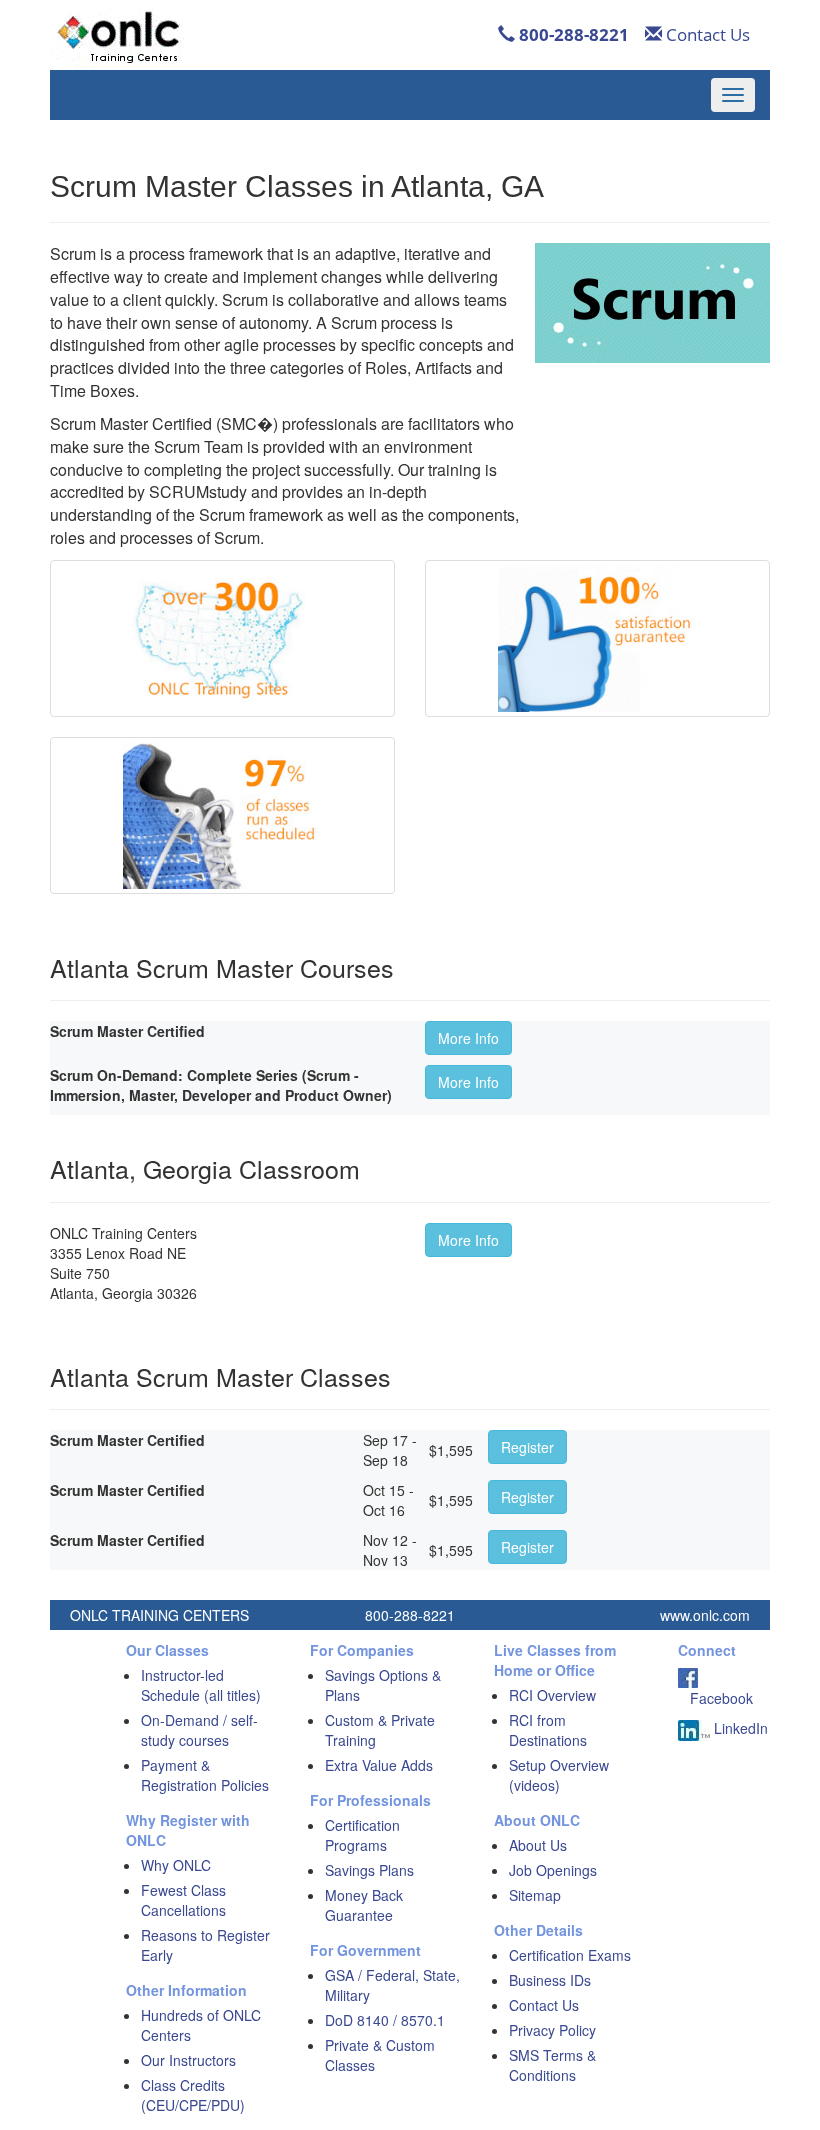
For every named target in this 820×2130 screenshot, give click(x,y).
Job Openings (553, 1870)
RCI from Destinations (548, 1730)
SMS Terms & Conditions (552, 2065)
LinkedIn (739, 1728)
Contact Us (706, 34)
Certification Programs (362, 1835)
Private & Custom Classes (380, 2055)
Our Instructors (188, 2060)
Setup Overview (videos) (559, 1775)
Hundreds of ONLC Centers (201, 2025)
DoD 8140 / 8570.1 (385, 2020)
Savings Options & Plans (383, 1685)
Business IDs (550, 1980)
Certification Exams (570, 1955)
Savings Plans (369, 1870)
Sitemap (535, 1895)
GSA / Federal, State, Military (392, 1985)
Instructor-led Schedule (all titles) (201, 1685)
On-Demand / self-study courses (199, 1730)
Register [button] (527, 1447)
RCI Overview (552, 1695)
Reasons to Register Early (205, 1945)
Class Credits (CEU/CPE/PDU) (193, 2095)
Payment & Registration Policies (205, 1775)
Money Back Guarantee (364, 1905)
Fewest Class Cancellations (183, 1900)
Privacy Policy (552, 2030)
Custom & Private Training (380, 1730)
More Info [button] (468, 1038)
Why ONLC (176, 1865)
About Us (538, 1845)
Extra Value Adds (379, 1765)
